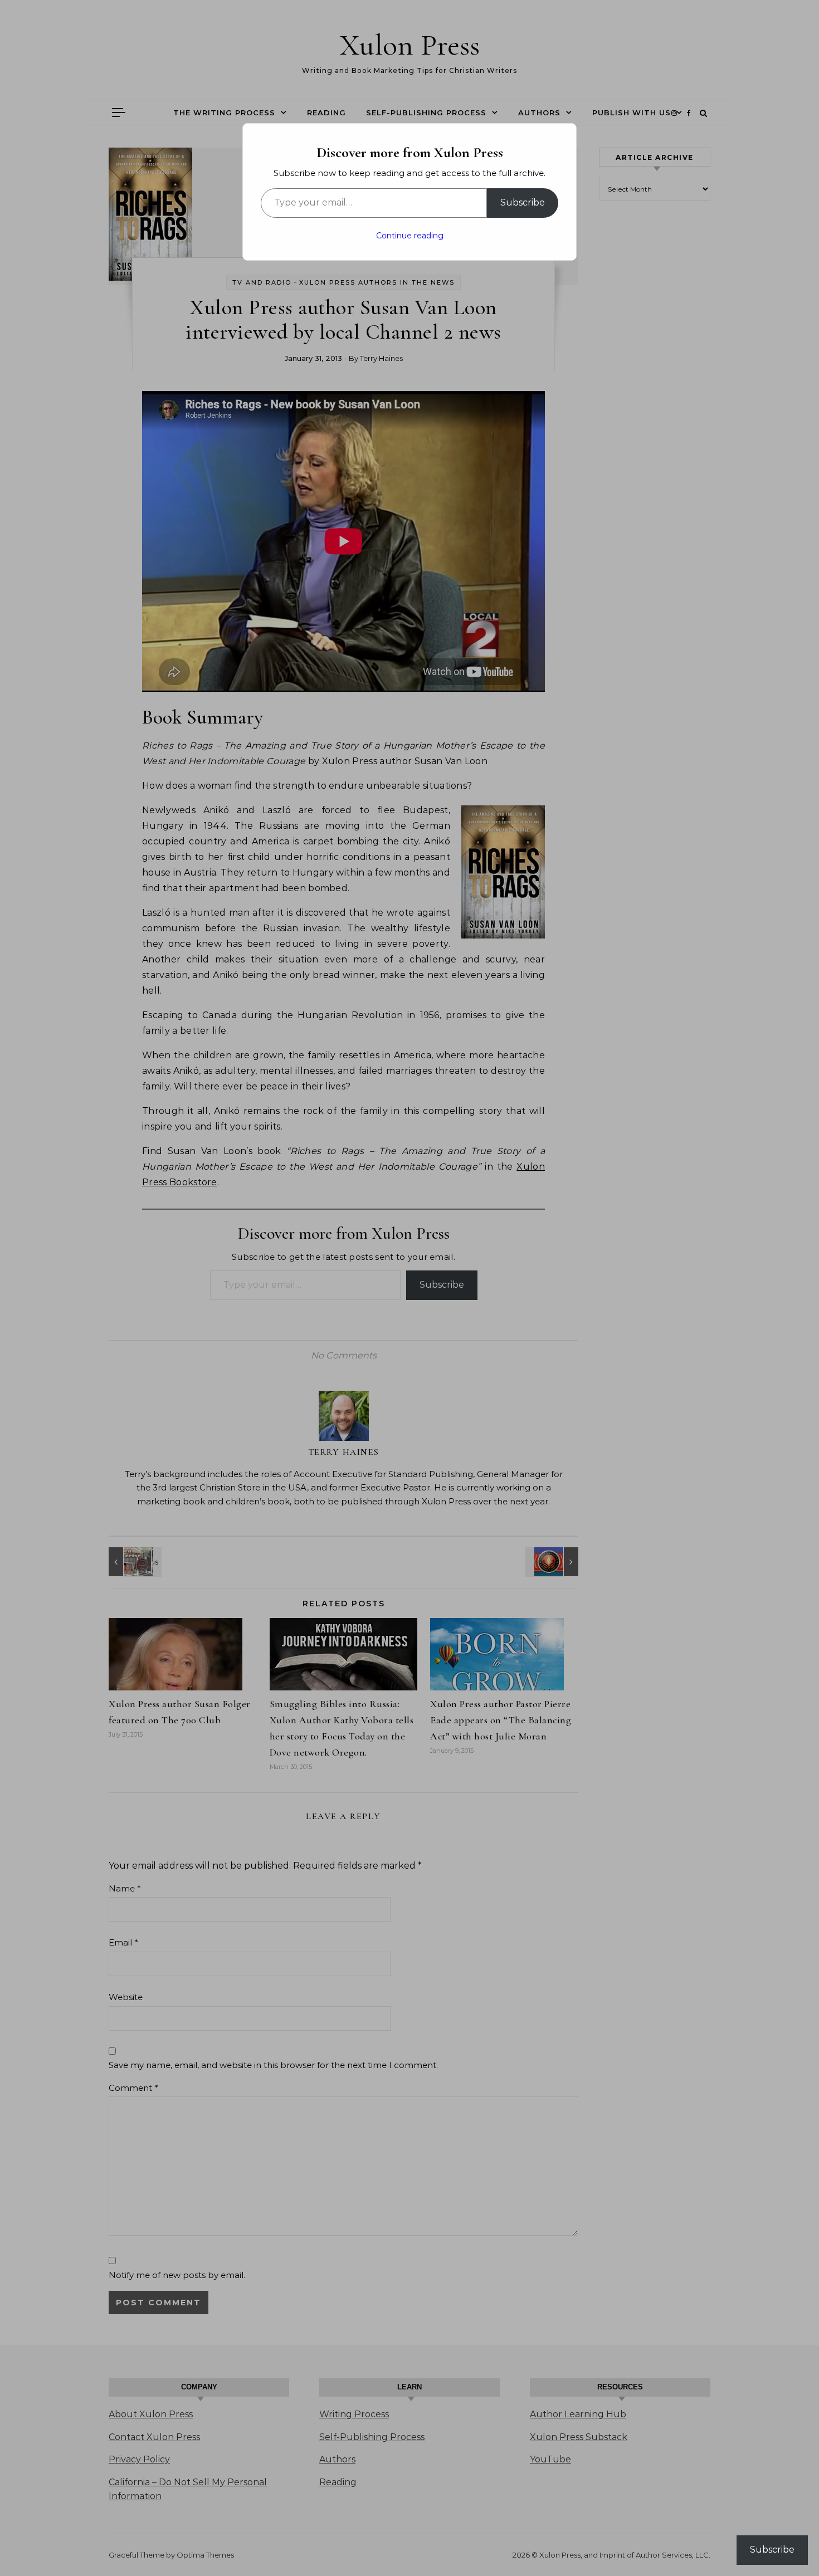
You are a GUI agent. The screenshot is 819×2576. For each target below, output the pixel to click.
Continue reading (410, 236)
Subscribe (523, 202)
